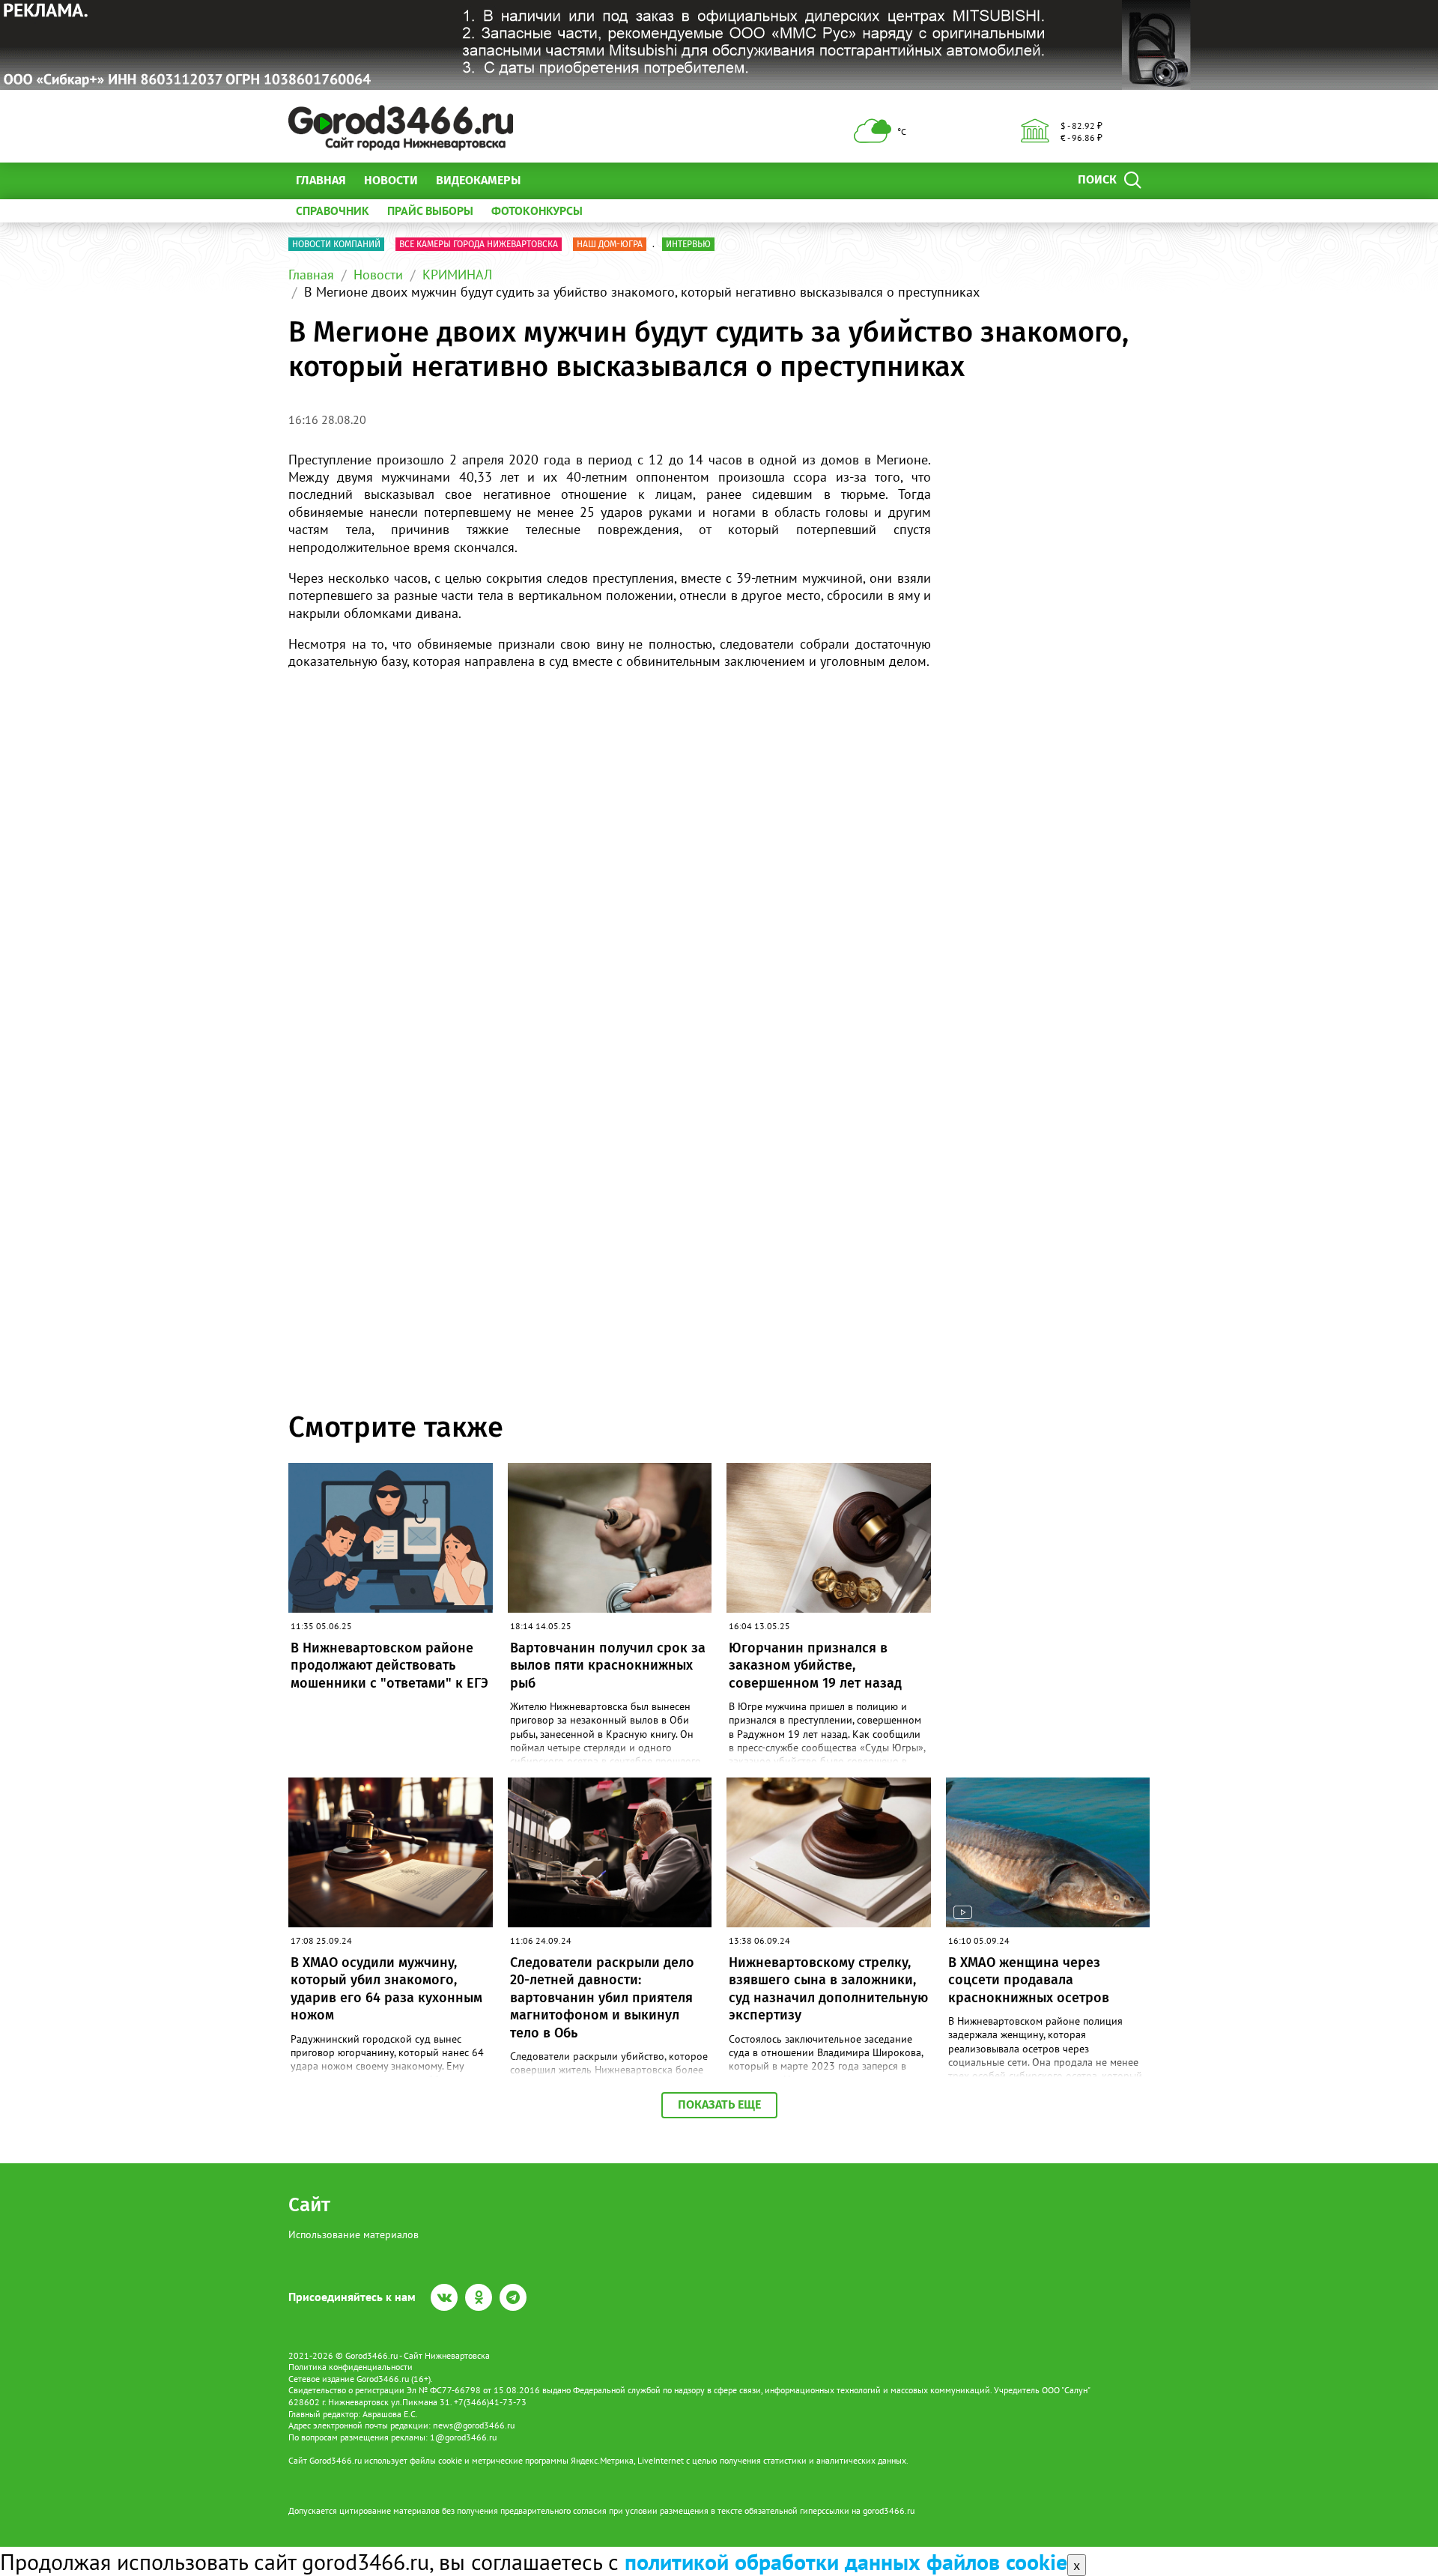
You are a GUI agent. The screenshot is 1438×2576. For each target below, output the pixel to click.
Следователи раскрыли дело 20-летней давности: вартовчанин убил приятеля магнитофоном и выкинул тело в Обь (602, 1998)
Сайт (309, 2205)
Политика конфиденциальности (351, 2367)
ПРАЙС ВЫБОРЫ (430, 210)
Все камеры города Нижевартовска (479, 244)
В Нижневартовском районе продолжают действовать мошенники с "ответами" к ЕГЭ (389, 1666)
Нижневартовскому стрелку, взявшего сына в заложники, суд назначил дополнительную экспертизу (828, 1989)
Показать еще (719, 2104)
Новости (391, 180)
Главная (321, 180)
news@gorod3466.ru (474, 2425)
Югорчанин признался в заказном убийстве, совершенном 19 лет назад (815, 1666)
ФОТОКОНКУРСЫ (537, 210)
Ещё (550, 180)
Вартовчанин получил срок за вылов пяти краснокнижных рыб (608, 1666)
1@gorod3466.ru (463, 2437)
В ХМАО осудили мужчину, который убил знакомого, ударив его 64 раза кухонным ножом (386, 1989)
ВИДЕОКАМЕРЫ (478, 180)
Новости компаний (336, 244)
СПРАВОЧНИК (333, 210)
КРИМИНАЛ (457, 275)
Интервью (688, 244)
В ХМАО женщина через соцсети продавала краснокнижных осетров (1029, 1980)
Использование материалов (354, 2234)
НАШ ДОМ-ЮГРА (610, 244)
